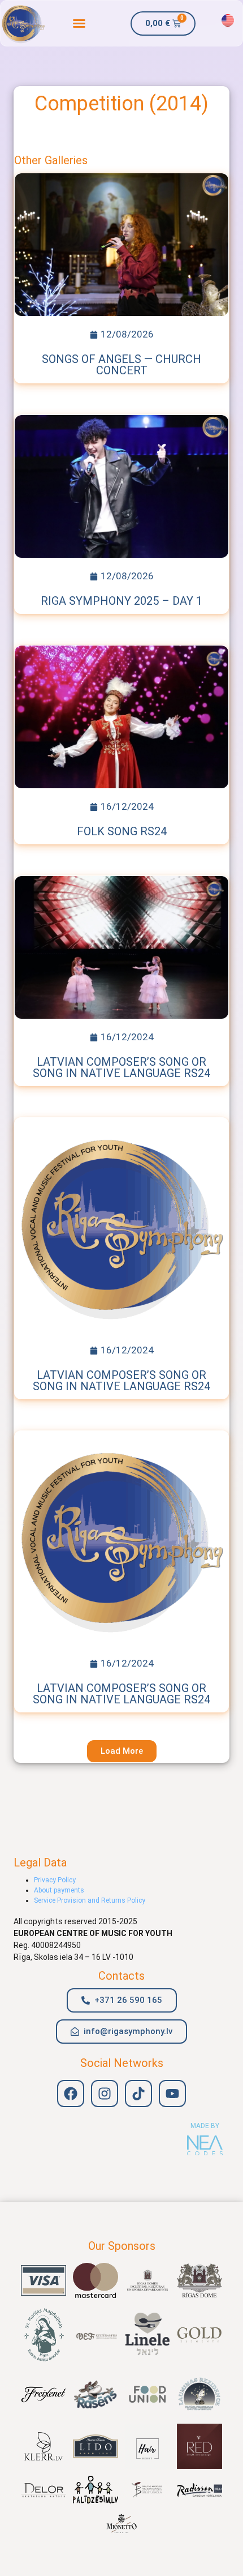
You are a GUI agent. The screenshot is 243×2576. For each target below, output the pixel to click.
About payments (59, 1890)
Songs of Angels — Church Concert (121, 365)
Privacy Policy (55, 1880)
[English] (228, 20)
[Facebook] (71, 2094)
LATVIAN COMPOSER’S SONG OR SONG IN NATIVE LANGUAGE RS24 (121, 1067)
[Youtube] (172, 2094)
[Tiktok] (138, 2094)
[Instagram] (105, 2094)
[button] (79, 23)
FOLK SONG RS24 (122, 831)
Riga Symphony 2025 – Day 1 (121, 601)
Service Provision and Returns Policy (90, 1900)
